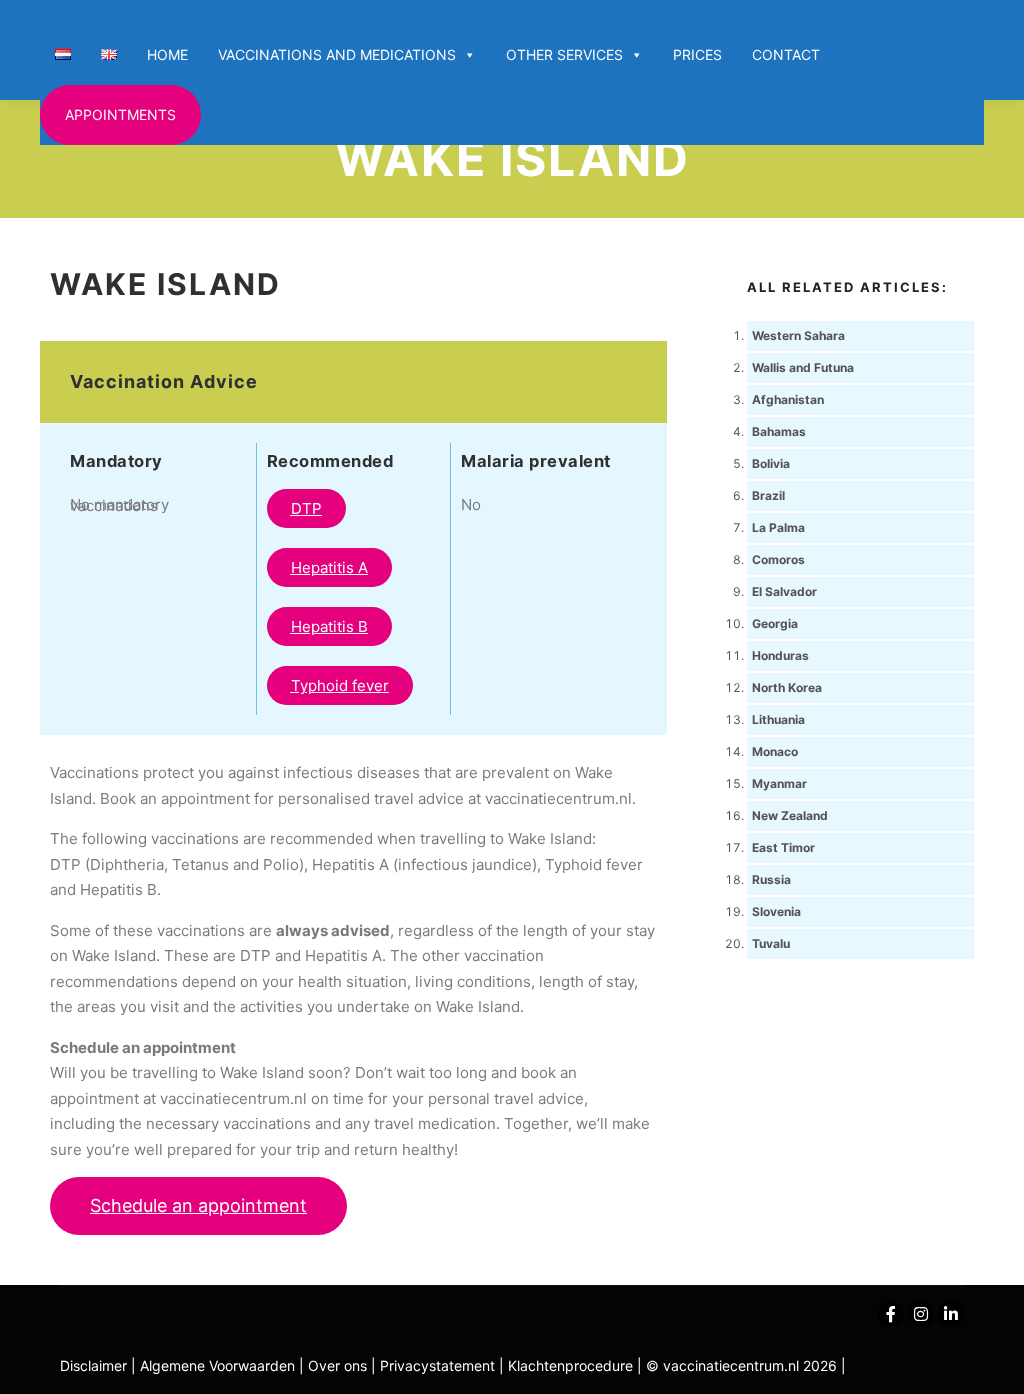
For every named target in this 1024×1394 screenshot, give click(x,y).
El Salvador (784, 591)
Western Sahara (798, 335)
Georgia (775, 623)
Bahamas (779, 431)
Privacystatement (439, 1365)
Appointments (120, 114)
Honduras (780, 655)
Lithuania (778, 719)
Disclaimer (93, 1365)
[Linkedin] (951, 1314)
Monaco (775, 751)
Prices (697, 54)
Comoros (778, 559)
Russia (771, 879)
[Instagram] (921, 1314)
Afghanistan (788, 399)
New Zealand (790, 815)
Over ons (339, 1365)
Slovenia (776, 911)
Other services (564, 54)
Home (167, 54)
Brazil (768, 495)
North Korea (787, 687)
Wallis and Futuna (803, 367)
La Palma (778, 527)
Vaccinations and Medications (337, 54)
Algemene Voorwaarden (217, 1365)
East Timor (783, 847)
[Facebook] (891, 1314)
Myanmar (779, 783)
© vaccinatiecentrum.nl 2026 (741, 1365)
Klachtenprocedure (570, 1365)
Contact (786, 54)
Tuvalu (771, 943)
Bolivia (771, 463)
